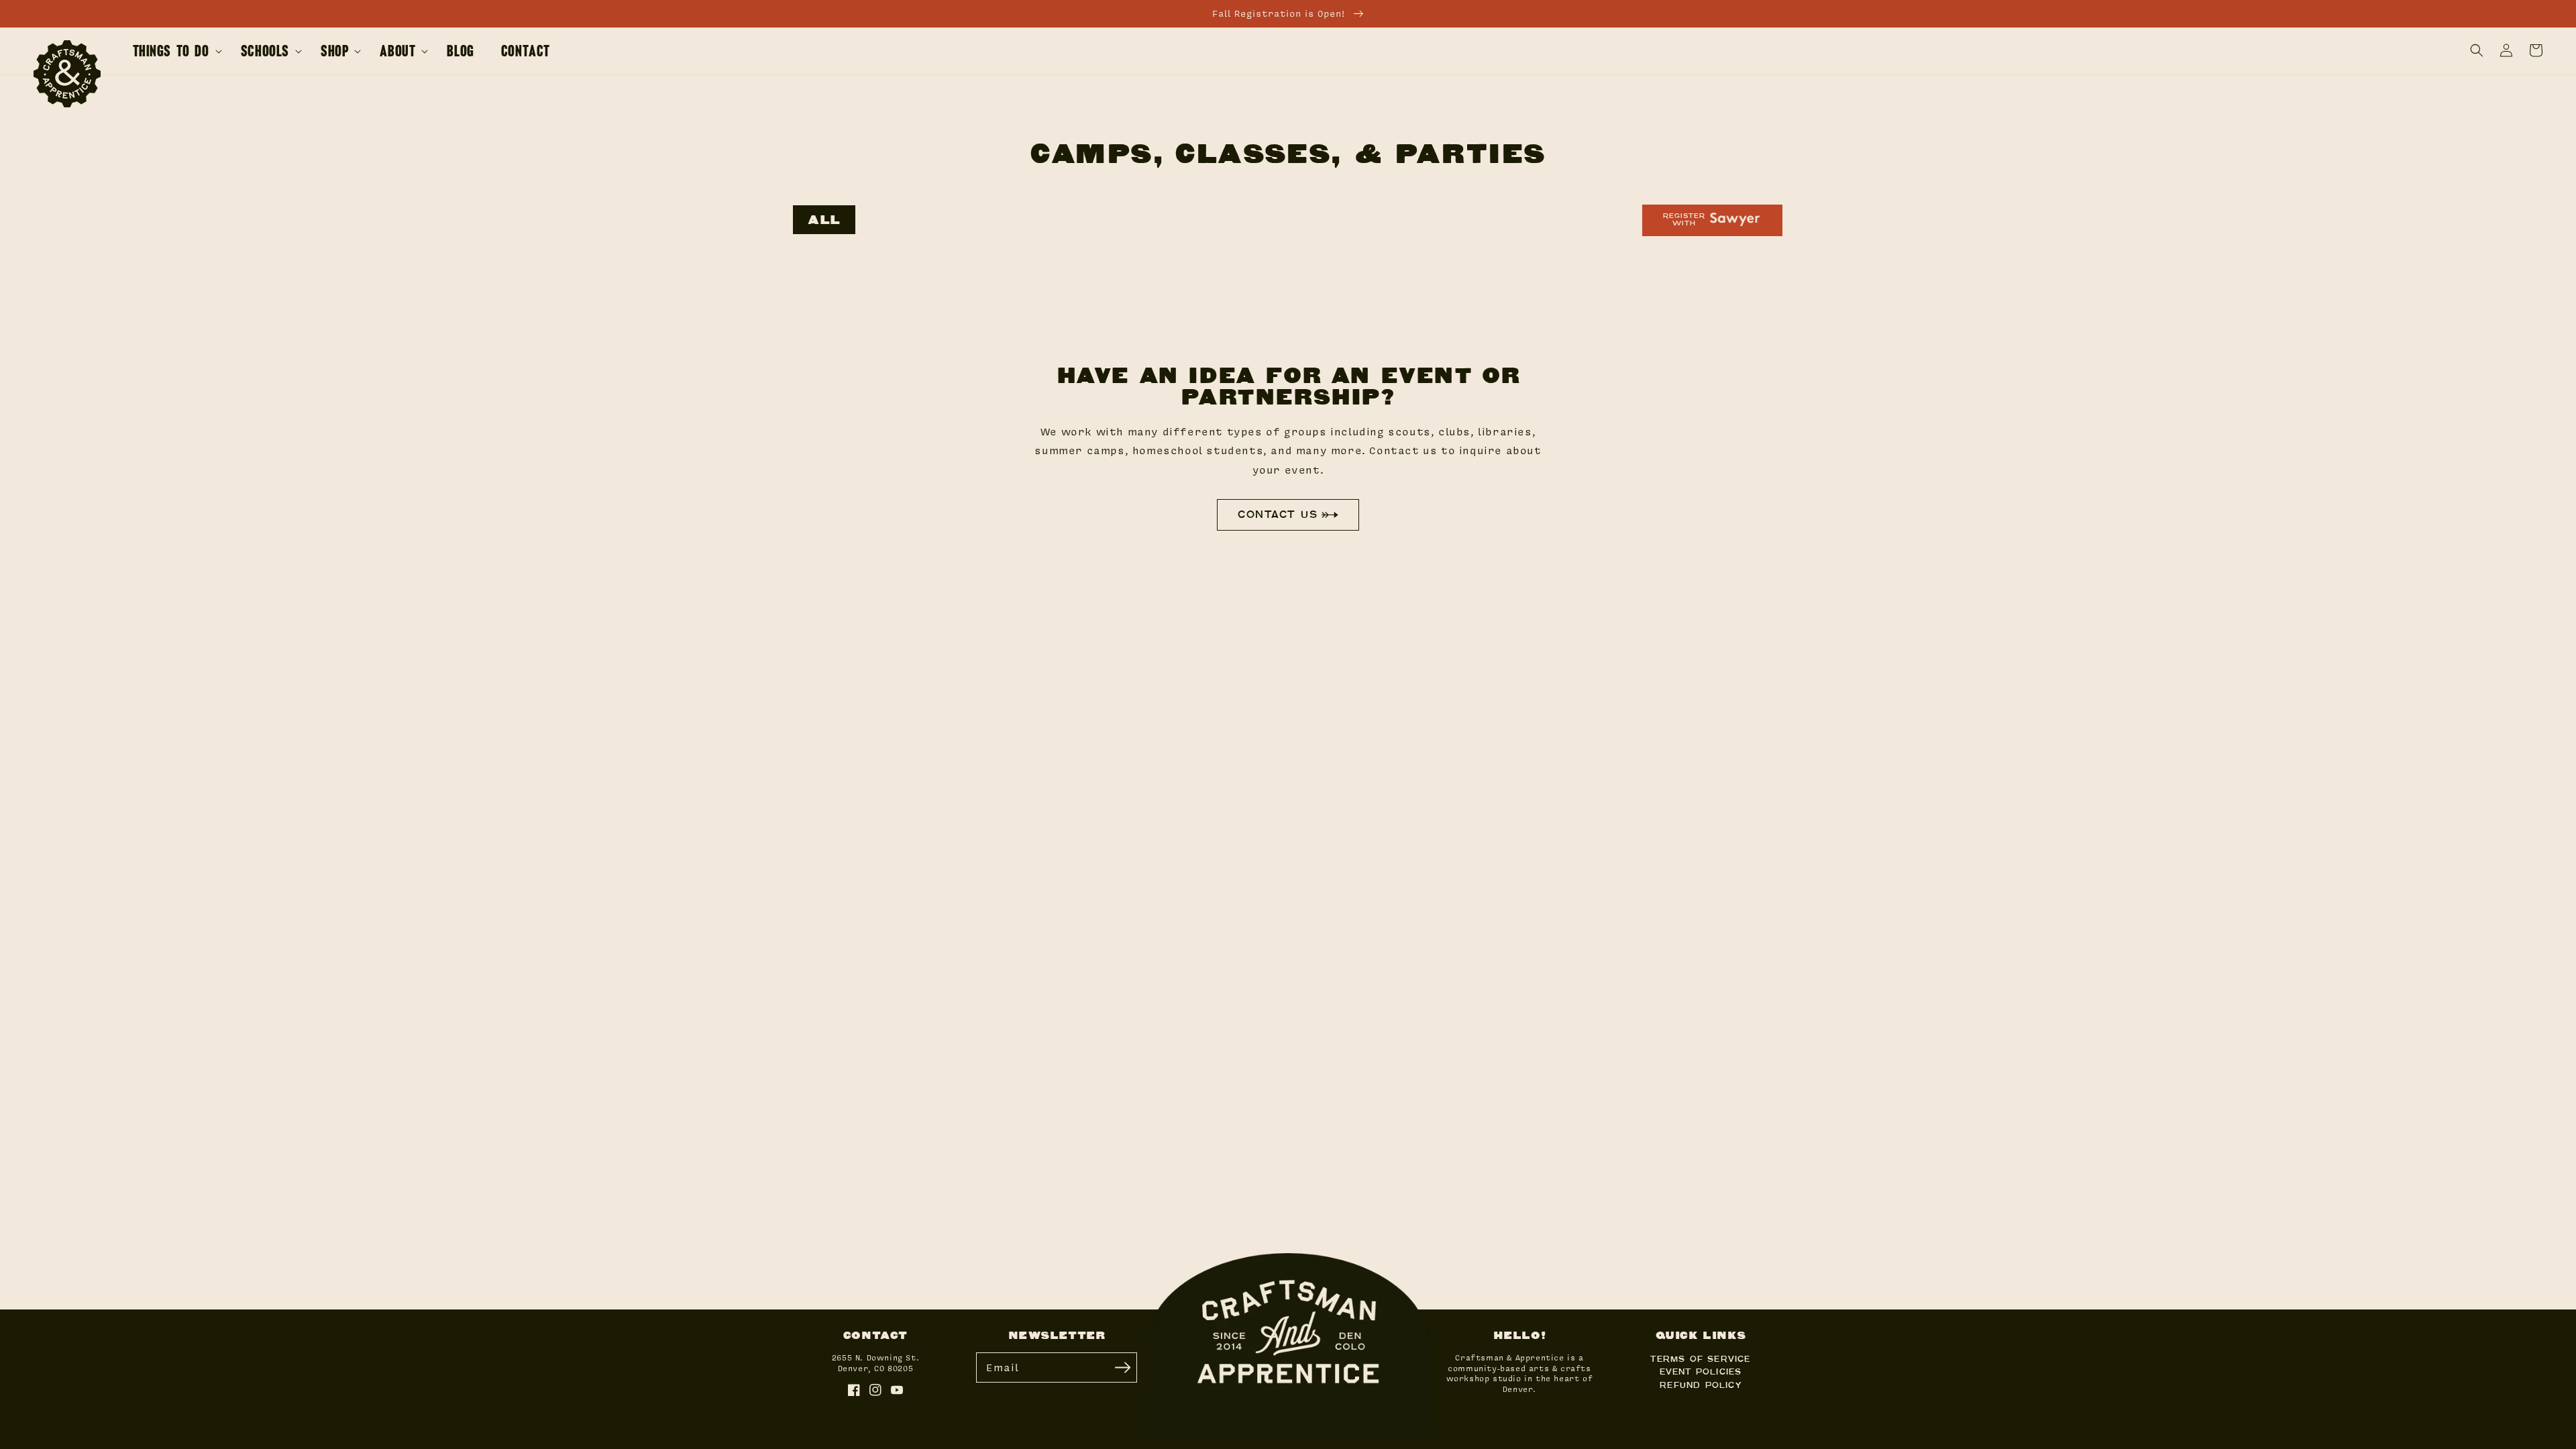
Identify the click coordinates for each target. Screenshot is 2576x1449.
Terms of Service (1700, 1358)
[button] (2477, 50)
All (824, 220)
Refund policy (1701, 1385)
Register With (1684, 219)
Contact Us (1278, 514)
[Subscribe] (1122, 1367)
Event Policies (1701, 1371)
